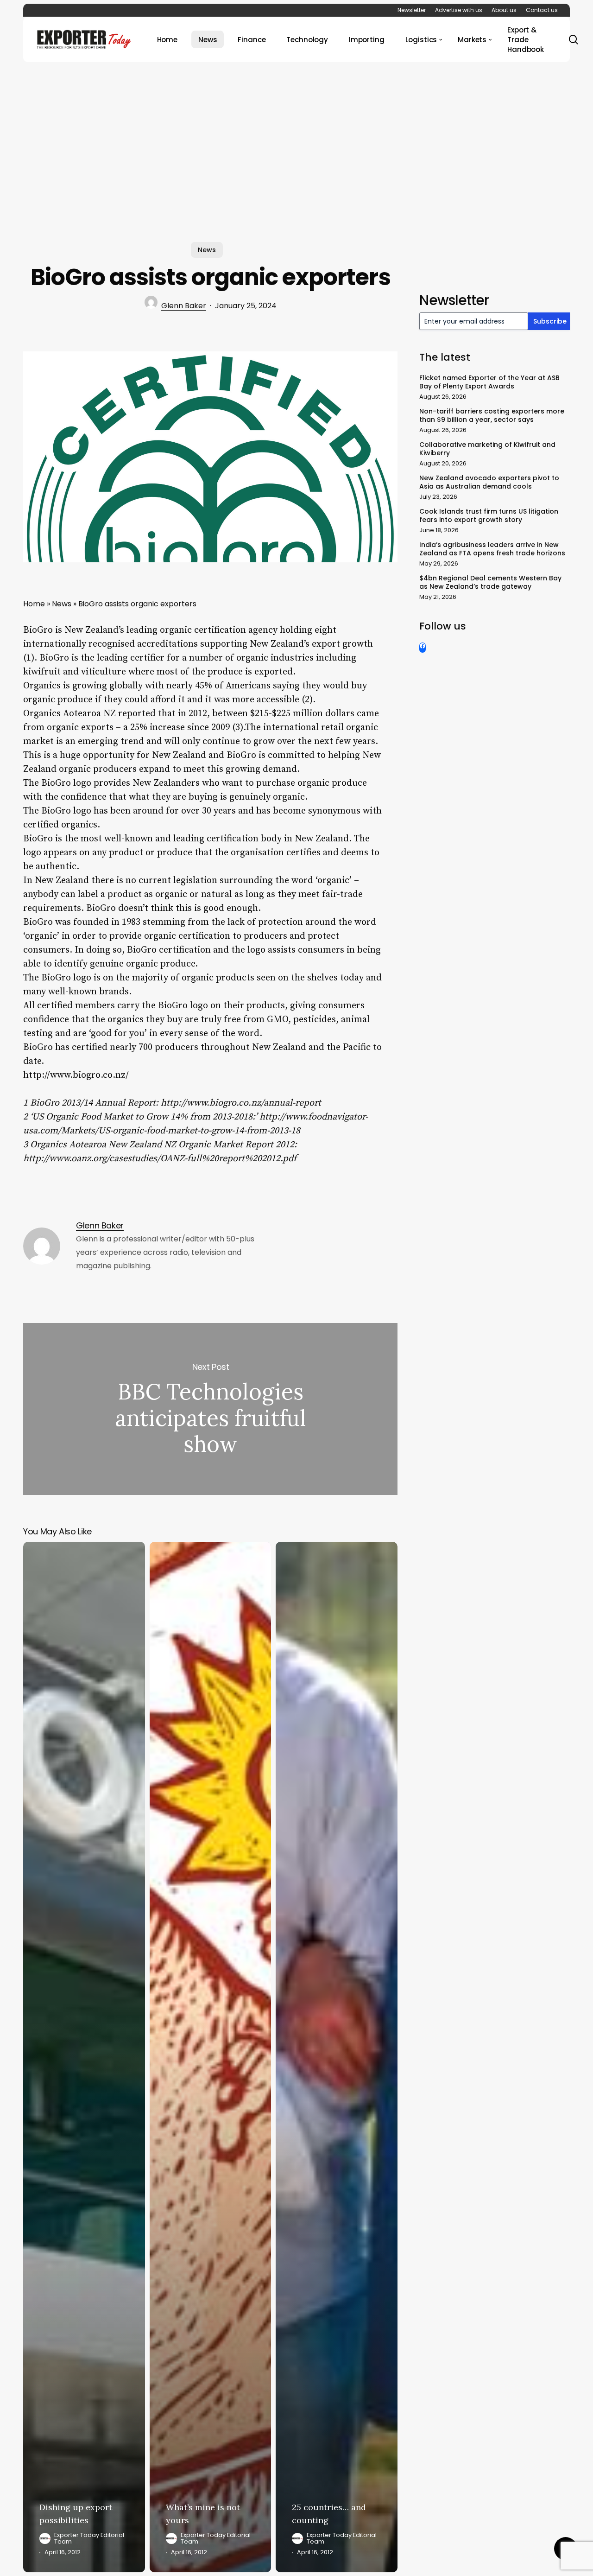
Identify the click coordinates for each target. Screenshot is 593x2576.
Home (34, 604)
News (207, 250)
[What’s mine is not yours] (211, 2057)
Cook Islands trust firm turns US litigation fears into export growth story (489, 515)
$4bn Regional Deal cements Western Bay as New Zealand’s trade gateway (490, 582)
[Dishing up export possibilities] (84, 2057)
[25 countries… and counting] (337, 2057)
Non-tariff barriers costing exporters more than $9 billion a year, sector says (492, 415)
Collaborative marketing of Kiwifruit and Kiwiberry (487, 449)
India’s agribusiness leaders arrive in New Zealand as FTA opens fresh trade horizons (492, 549)
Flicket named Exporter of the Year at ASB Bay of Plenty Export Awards (489, 382)
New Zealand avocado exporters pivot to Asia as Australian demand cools (489, 482)
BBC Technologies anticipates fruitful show (210, 1409)
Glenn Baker (184, 306)
